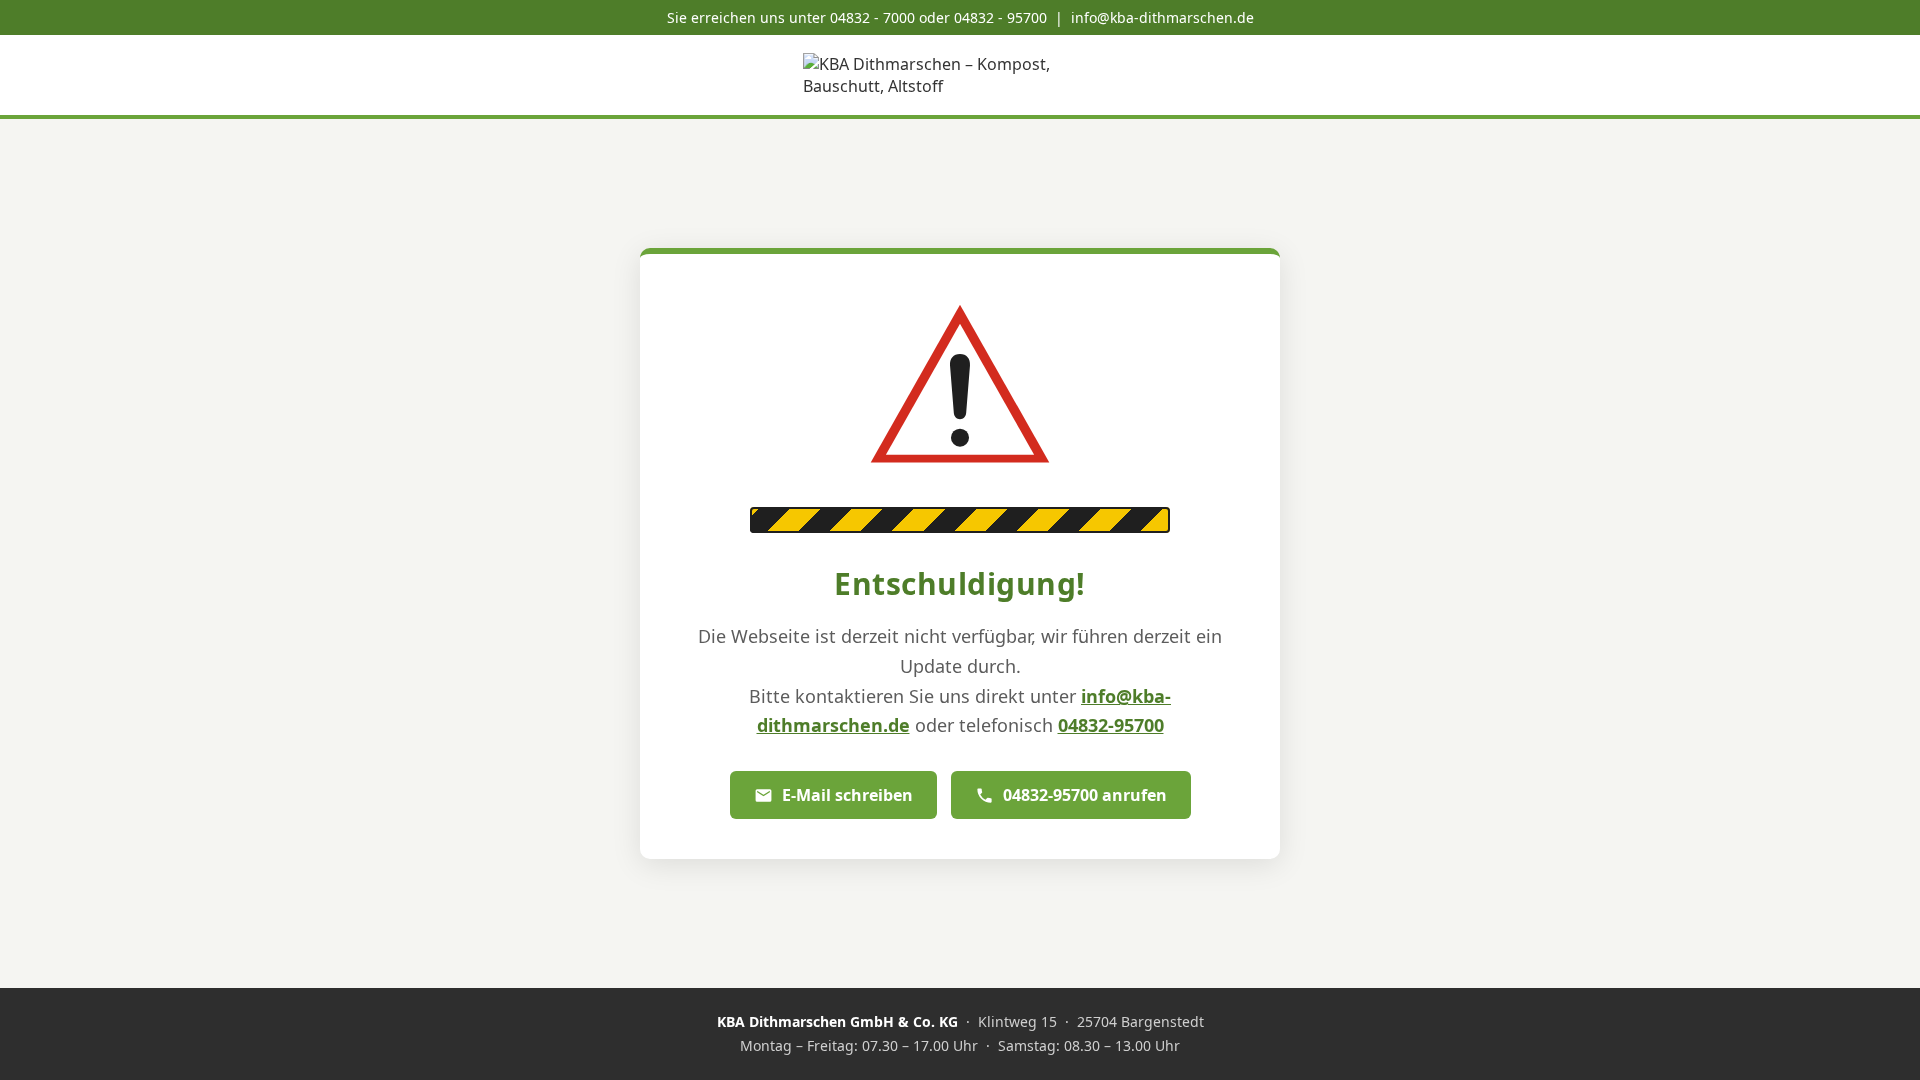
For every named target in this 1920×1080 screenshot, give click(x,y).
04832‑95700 (1111, 725)
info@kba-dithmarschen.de (1162, 17)
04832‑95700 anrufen (1085, 795)
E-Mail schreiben (847, 795)
